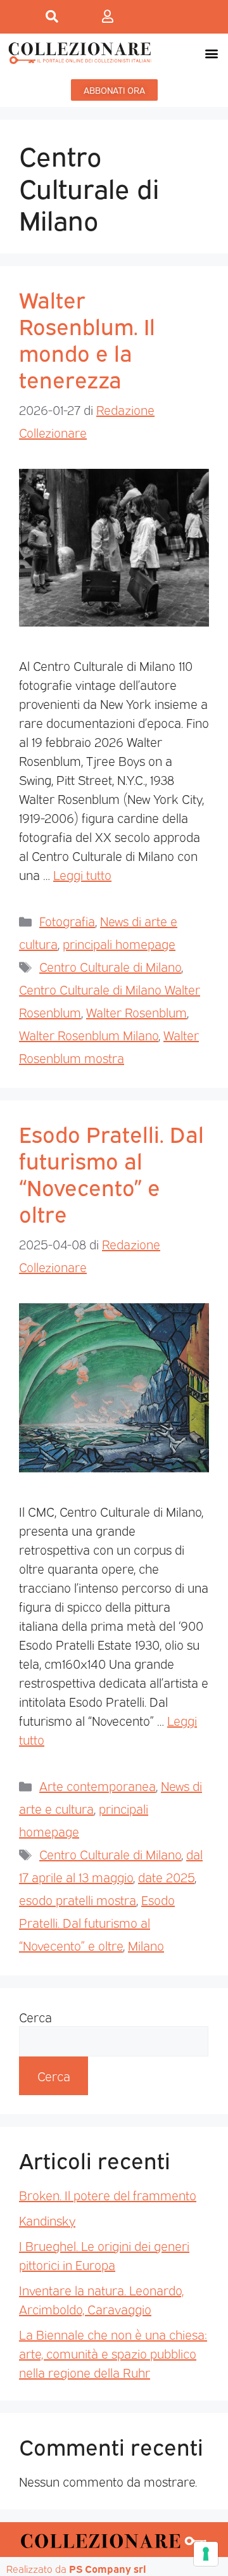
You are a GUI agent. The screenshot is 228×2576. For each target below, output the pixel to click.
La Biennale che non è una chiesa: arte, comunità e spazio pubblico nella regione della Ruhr (113, 2353)
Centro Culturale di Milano (110, 966)
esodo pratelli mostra (78, 1899)
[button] (211, 53)
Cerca (35, 2017)
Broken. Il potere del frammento (108, 2195)
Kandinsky (47, 2220)
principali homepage (119, 943)
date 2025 (166, 1877)
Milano (146, 1945)
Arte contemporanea (98, 1785)
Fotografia (67, 921)
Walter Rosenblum (136, 1012)
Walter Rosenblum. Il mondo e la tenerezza (87, 338)
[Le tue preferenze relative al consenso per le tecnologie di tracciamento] (206, 2554)
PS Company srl (108, 2568)
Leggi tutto (82, 874)
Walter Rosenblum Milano (89, 1035)
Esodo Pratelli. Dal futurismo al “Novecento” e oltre (111, 1173)
